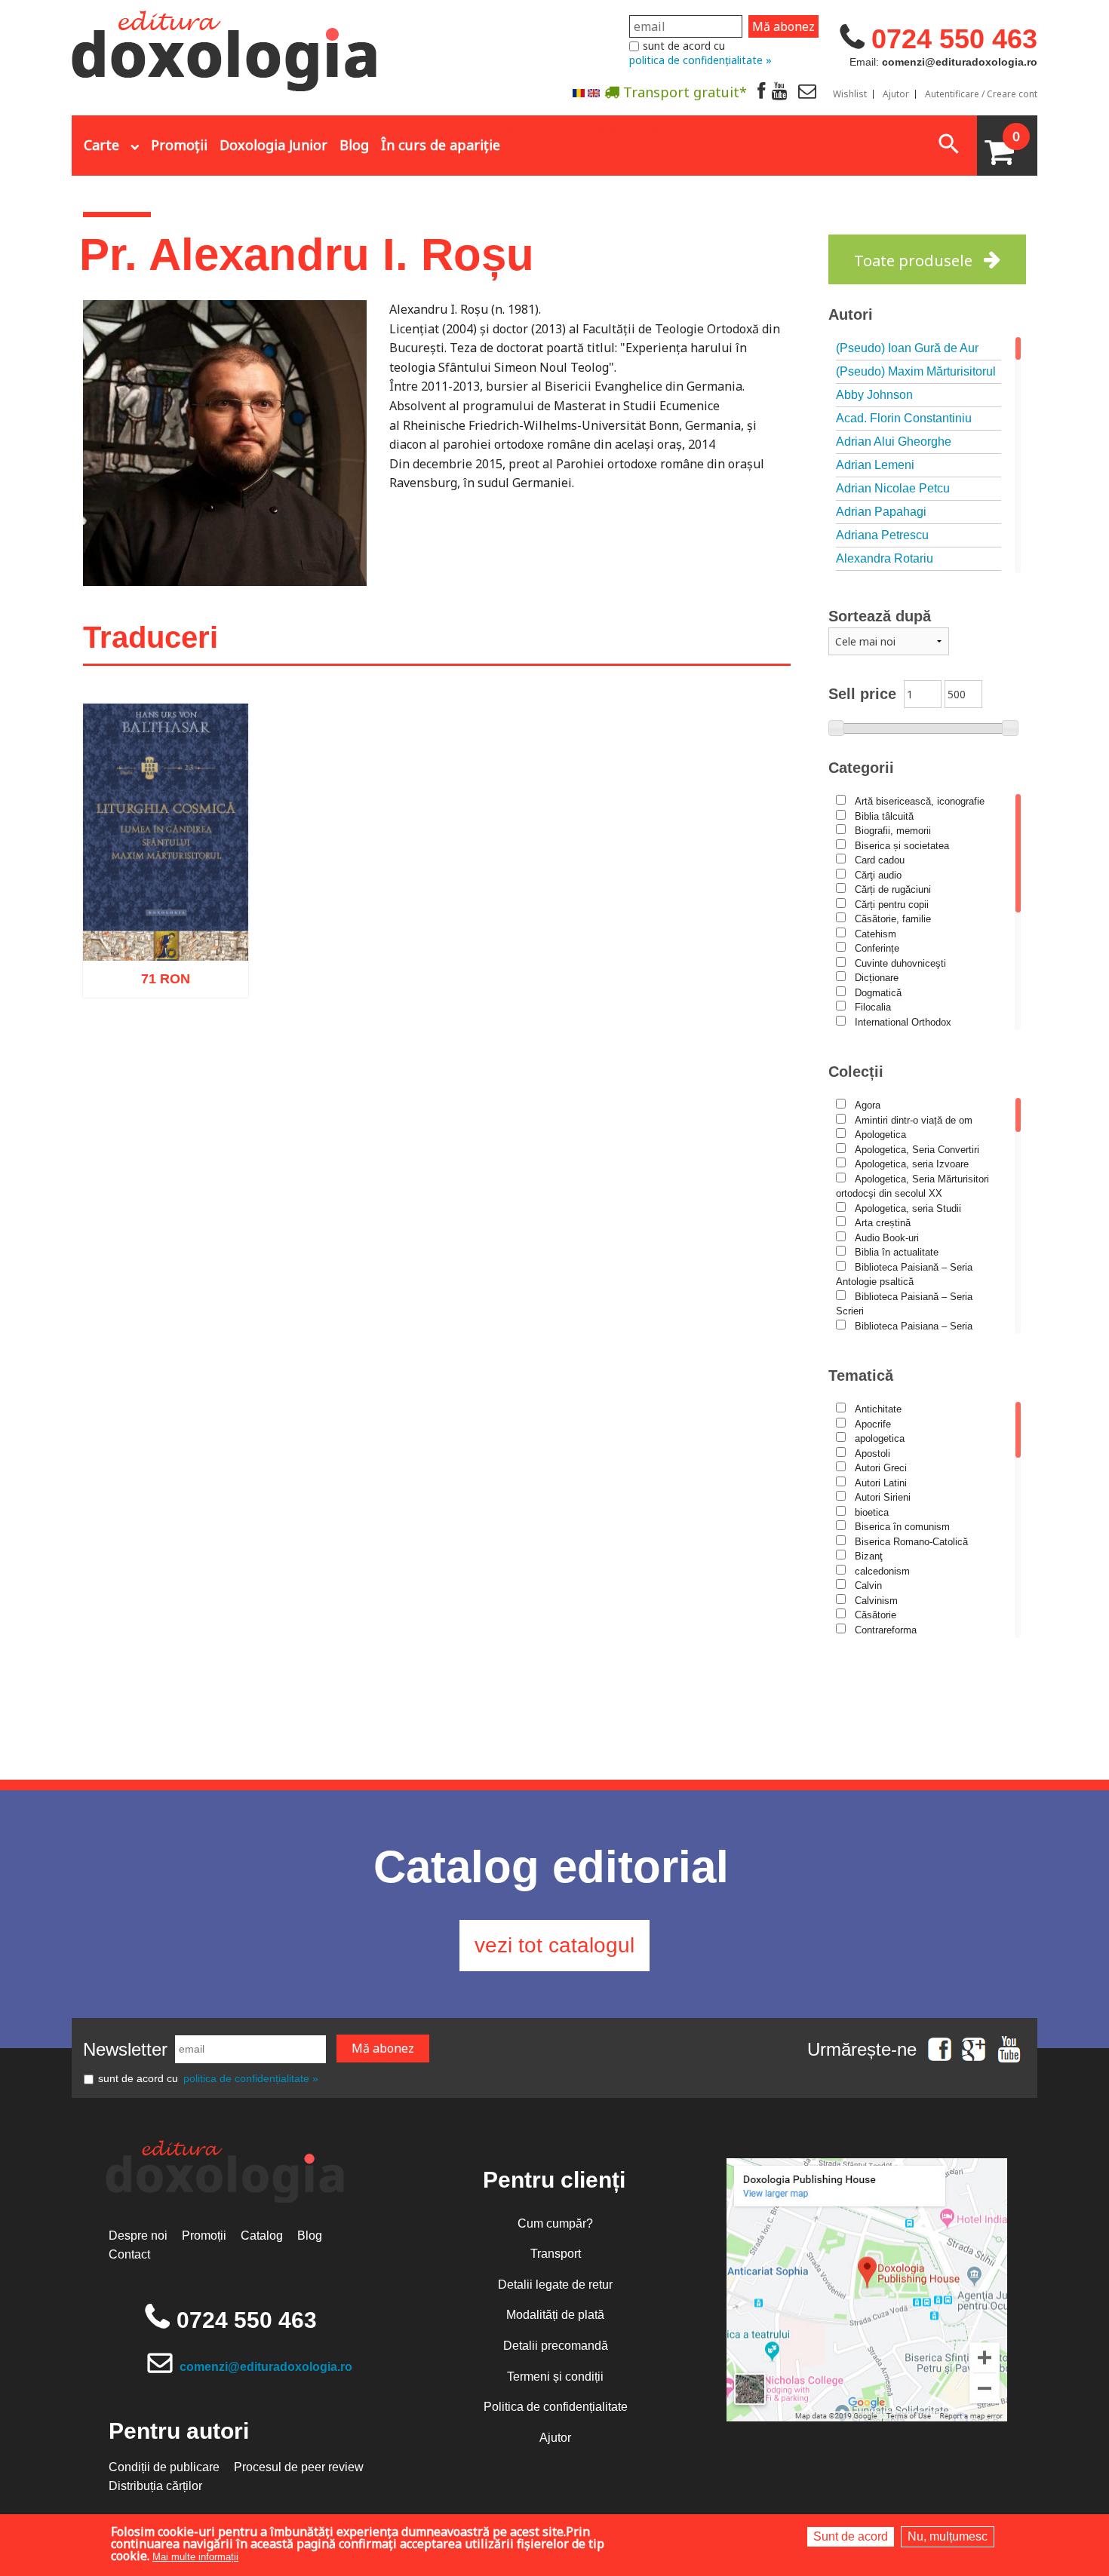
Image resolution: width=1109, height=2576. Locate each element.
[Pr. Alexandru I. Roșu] (579, 92)
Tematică (861, 1375)
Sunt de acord (851, 2536)
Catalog (262, 2236)
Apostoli (872, 1454)
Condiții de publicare (164, 2467)
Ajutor (896, 94)
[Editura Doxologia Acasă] (226, 48)
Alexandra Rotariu (885, 558)
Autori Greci (881, 1468)
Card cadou (880, 860)
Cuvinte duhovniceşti (900, 963)
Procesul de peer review (299, 2467)
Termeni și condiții (555, 2377)
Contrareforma (886, 1630)
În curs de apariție (441, 145)
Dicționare (877, 978)
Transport (556, 2254)
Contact (129, 2254)
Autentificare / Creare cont (981, 94)
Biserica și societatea (902, 846)
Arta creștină (883, 1223)
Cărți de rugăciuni (893, 889)
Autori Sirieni (883, 1497)
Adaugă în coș (146, 1053)
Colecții (856, 1072)
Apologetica (880, 1135)
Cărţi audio (878, 875)
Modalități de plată (555, 2315)
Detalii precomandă (556, 2346)
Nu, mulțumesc (948, 2536)
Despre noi (138, 2236)
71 (157, 984)
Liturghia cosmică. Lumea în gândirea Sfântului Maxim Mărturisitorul (166, 909)
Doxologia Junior (273, 145)
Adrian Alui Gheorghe (894, 442)
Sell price (862, 694)
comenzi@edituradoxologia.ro (266, 2367)
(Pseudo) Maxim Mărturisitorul (916, 371)
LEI (178, 986)
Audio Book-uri (887, 1238)
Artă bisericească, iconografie (920, 801)
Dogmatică (878, 993)
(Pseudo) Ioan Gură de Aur (907, 348)
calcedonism (882, 1571)
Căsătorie (876, 1615)
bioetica (872, 1512)
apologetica (880, 1438)
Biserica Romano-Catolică (911, 1542)
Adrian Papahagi (881, 512)
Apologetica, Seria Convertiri (917, 1150)
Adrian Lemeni (875, 465)
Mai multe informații (195, 2557)
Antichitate (878, 1409)
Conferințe (877, 948)
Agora (868, 1105)
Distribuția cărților (155, 2486)
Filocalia (873, 1007)
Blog (354, 145)
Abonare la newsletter (585, 129)
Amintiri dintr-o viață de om (914, 1120)
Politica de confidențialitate (556, 2407)
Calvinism (876, 1601)
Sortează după (880, 616)
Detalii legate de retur (555, 2285)
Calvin (868, 1585)
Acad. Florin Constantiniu (904, 418)
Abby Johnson (874, 395)
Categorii (861, 768)
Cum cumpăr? (555, 2223)
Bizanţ (869, 1556)
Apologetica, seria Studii (908, 1208)
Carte (101, 145)
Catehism (876, 934)
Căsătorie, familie (893, 919)
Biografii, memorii (893, 831)
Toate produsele (913, 261)
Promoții (179, 145)
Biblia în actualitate (897, 1252)
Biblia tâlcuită (884, 816)
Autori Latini (881, 1483)
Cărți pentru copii (892, 905)
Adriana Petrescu (882, 535)
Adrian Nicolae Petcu (893, 488)
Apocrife (873, 1424)
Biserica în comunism (902, 1527)
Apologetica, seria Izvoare (912, 1164)
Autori (851, 314)
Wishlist (850, 94)
